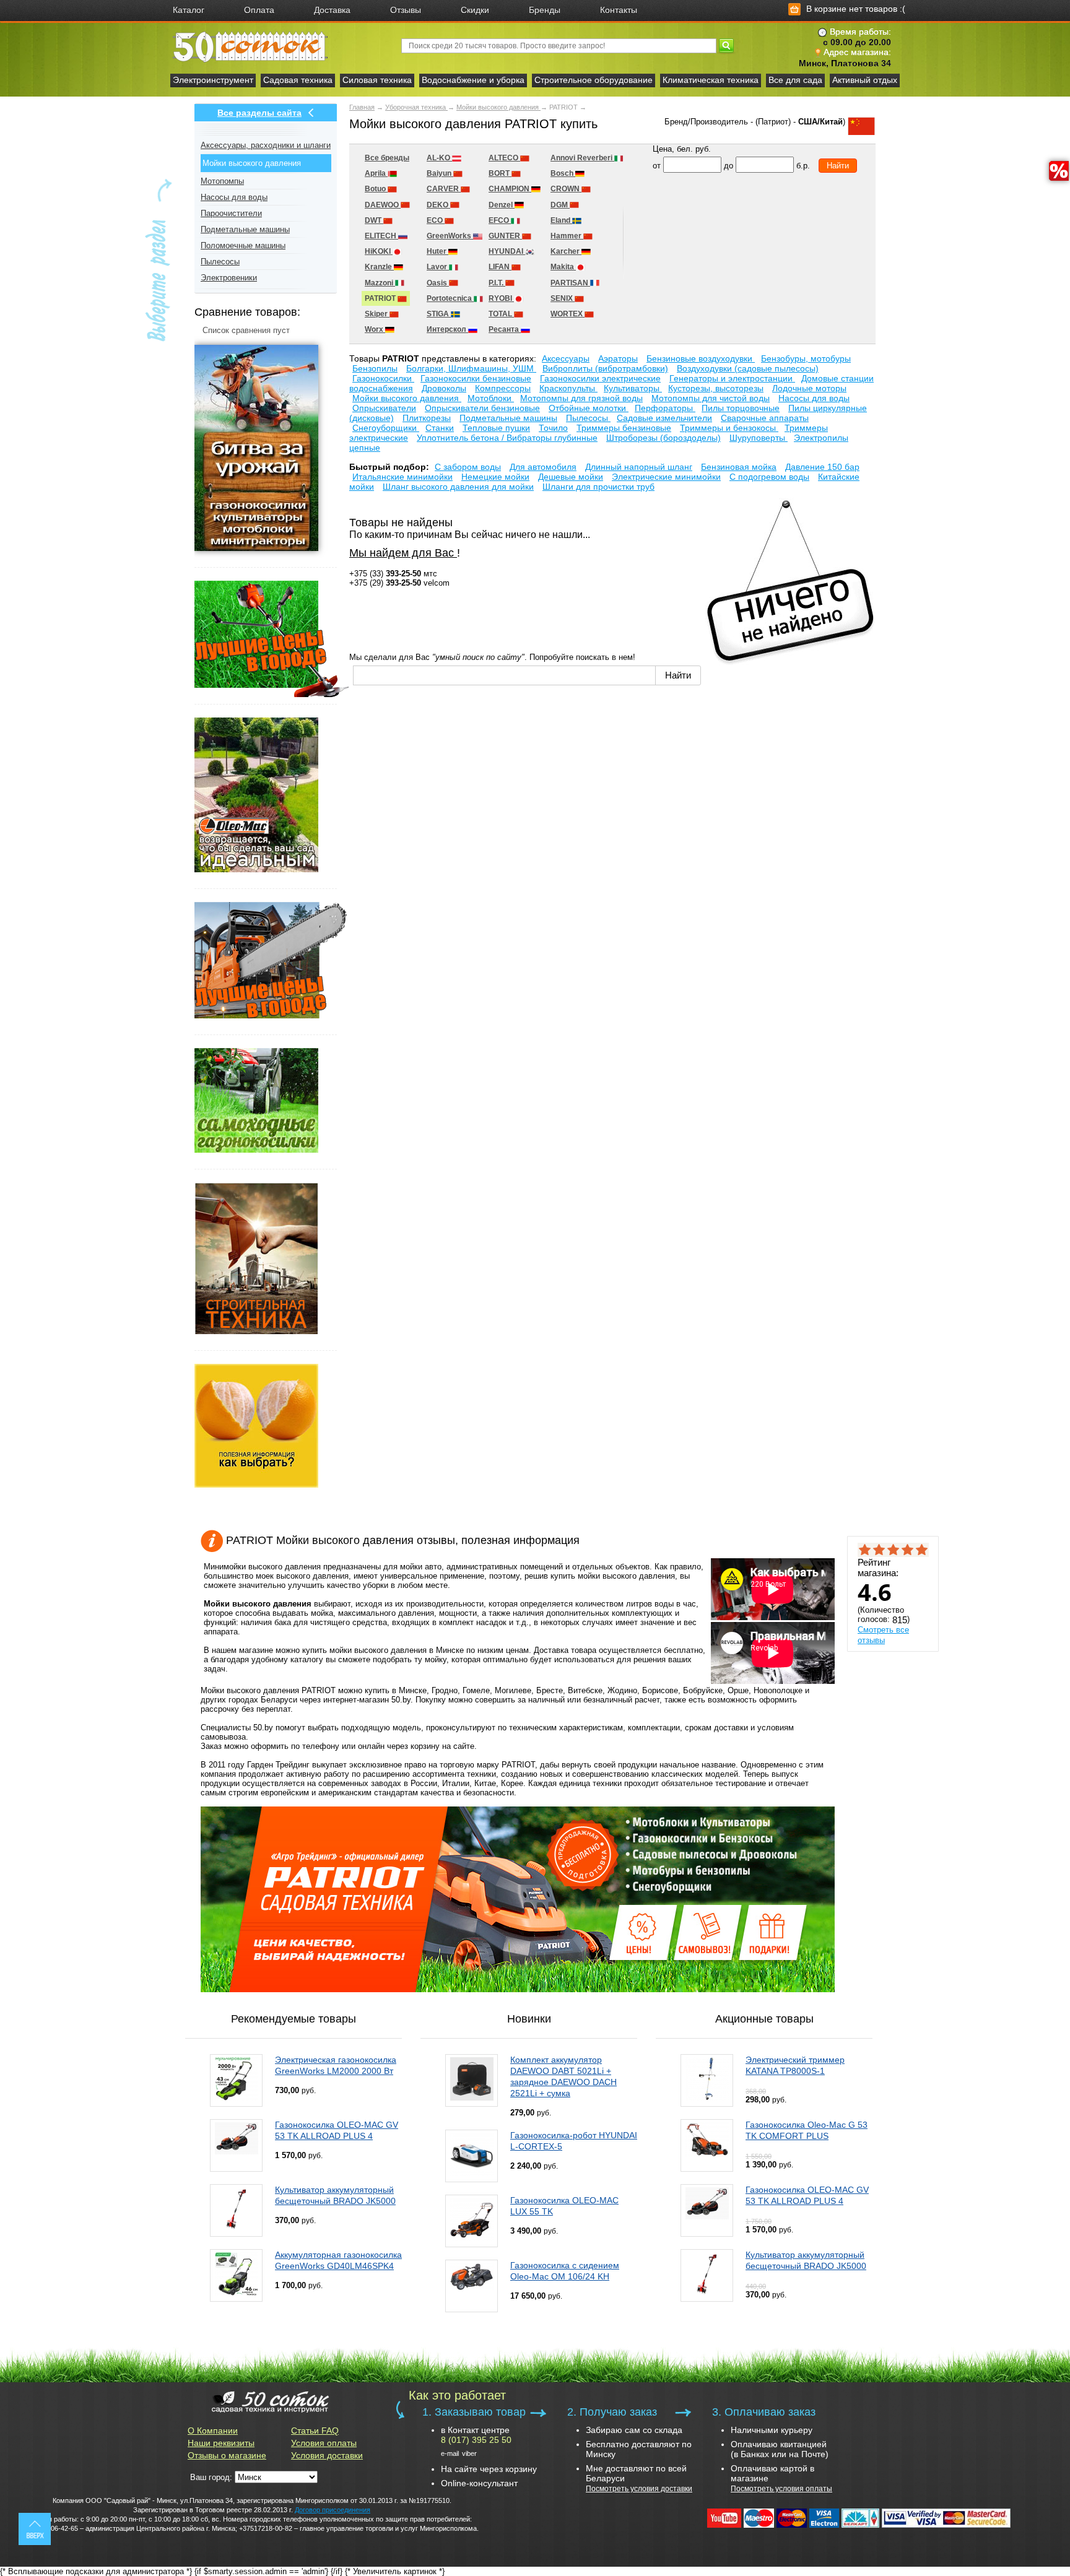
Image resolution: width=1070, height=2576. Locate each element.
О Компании (213, 2431)
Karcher (566, 251)
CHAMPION (510, 189)
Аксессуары (566, 358)
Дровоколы (444, 388)
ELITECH (381, 236)
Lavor (438, 267)
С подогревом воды (769, 477)
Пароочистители (231, 213)
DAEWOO (383, 205)
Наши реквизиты (221, 2443)
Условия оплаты (324, 2443)
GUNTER (505, 236)
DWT (374, 220)
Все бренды (387, 158)
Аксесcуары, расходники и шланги (266, 145)
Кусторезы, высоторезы (716, 388)
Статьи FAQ (315, 2431)
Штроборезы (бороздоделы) (663, 438)
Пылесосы (220, 262)
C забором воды (468, 467)
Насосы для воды (234, 197)
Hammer (567, 236)
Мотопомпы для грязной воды (581, 398)
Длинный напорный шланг (639, 467)
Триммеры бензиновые (624, 428)
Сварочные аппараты (765, 418)
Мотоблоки (491, 398)
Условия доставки (327, 2455)
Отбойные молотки (589, 408)
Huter (437, 251)
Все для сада (795, 80)
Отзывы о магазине (227, 2455)
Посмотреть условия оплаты (781, 2489)
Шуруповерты (759, 438)
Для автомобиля (543, 467)
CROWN (566, 189)
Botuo (376, 189)
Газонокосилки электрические (600, 378)
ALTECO (504, 158)
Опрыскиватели (384, 408)
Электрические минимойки (666, 477)
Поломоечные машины (243, 245)
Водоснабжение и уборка (473, 80)
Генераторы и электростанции (732, 378)
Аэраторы (618, 358)
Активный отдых (865, 80)
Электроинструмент (213, 80)
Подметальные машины (245, 229)
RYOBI (501, 298)
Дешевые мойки (571, 477)
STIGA (439, 314)
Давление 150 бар (822, 467)
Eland (561, 220)
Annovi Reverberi (582, 158)
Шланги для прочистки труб (598, 487)
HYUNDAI (507, 251)
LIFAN (500, 267)
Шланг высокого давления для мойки (458, 487)
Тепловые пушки (496, 428)
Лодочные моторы (809, 388)
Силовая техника (377, 80)
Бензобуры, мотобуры (806, 358)
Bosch (563, 173)
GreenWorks (450, 236)
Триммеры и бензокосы (729, 428)
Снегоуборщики (386, 428)
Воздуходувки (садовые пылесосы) (748, 368)
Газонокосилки (383, 378)
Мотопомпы (222, 181)
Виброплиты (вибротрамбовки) (605, 368)
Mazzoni (380, 283)
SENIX (563, 298)
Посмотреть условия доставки (639, 2489)
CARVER (444, 189)
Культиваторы (633, 388)
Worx (375, 329)
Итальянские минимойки (402, 477)
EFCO (500, 220)
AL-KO (439, 158)
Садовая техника (298, 80)
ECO (436, 220)
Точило (553, 428)
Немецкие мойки (495, 477)
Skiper (377, 314)
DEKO (438, 205)
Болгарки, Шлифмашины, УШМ (471, 368)
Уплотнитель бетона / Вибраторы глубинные (507, 438)
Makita (563, 267)
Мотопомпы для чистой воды (711, 398)
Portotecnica (450, 298)
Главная (362, 107)
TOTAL (501, 314)
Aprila (376, 173)
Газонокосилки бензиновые (476, 378)
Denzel (502, 205)
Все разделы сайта (259, 113)
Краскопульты (568, 388)
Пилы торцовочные (741, 408)
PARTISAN (570, 283)
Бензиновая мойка (739, 467)
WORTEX (568, 314)
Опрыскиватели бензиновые (482, 408)
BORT (500, 173)
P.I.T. (497, 283)
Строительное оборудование (594, 80)
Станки (440, 428)
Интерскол (447, 329)
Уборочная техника (416, 107)
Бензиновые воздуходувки (701, 358)
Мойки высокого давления (498, 107)
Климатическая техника (711, 80)
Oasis (438, 283)
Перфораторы (665, 408)
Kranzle (379, 267)
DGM (560, 205)
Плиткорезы (427, 418)
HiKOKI (379, 251)
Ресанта (505, 329)
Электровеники (229, 278)
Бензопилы (375, 368)
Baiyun (440, 173)
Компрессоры (503, 388)
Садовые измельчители (664, 418)
